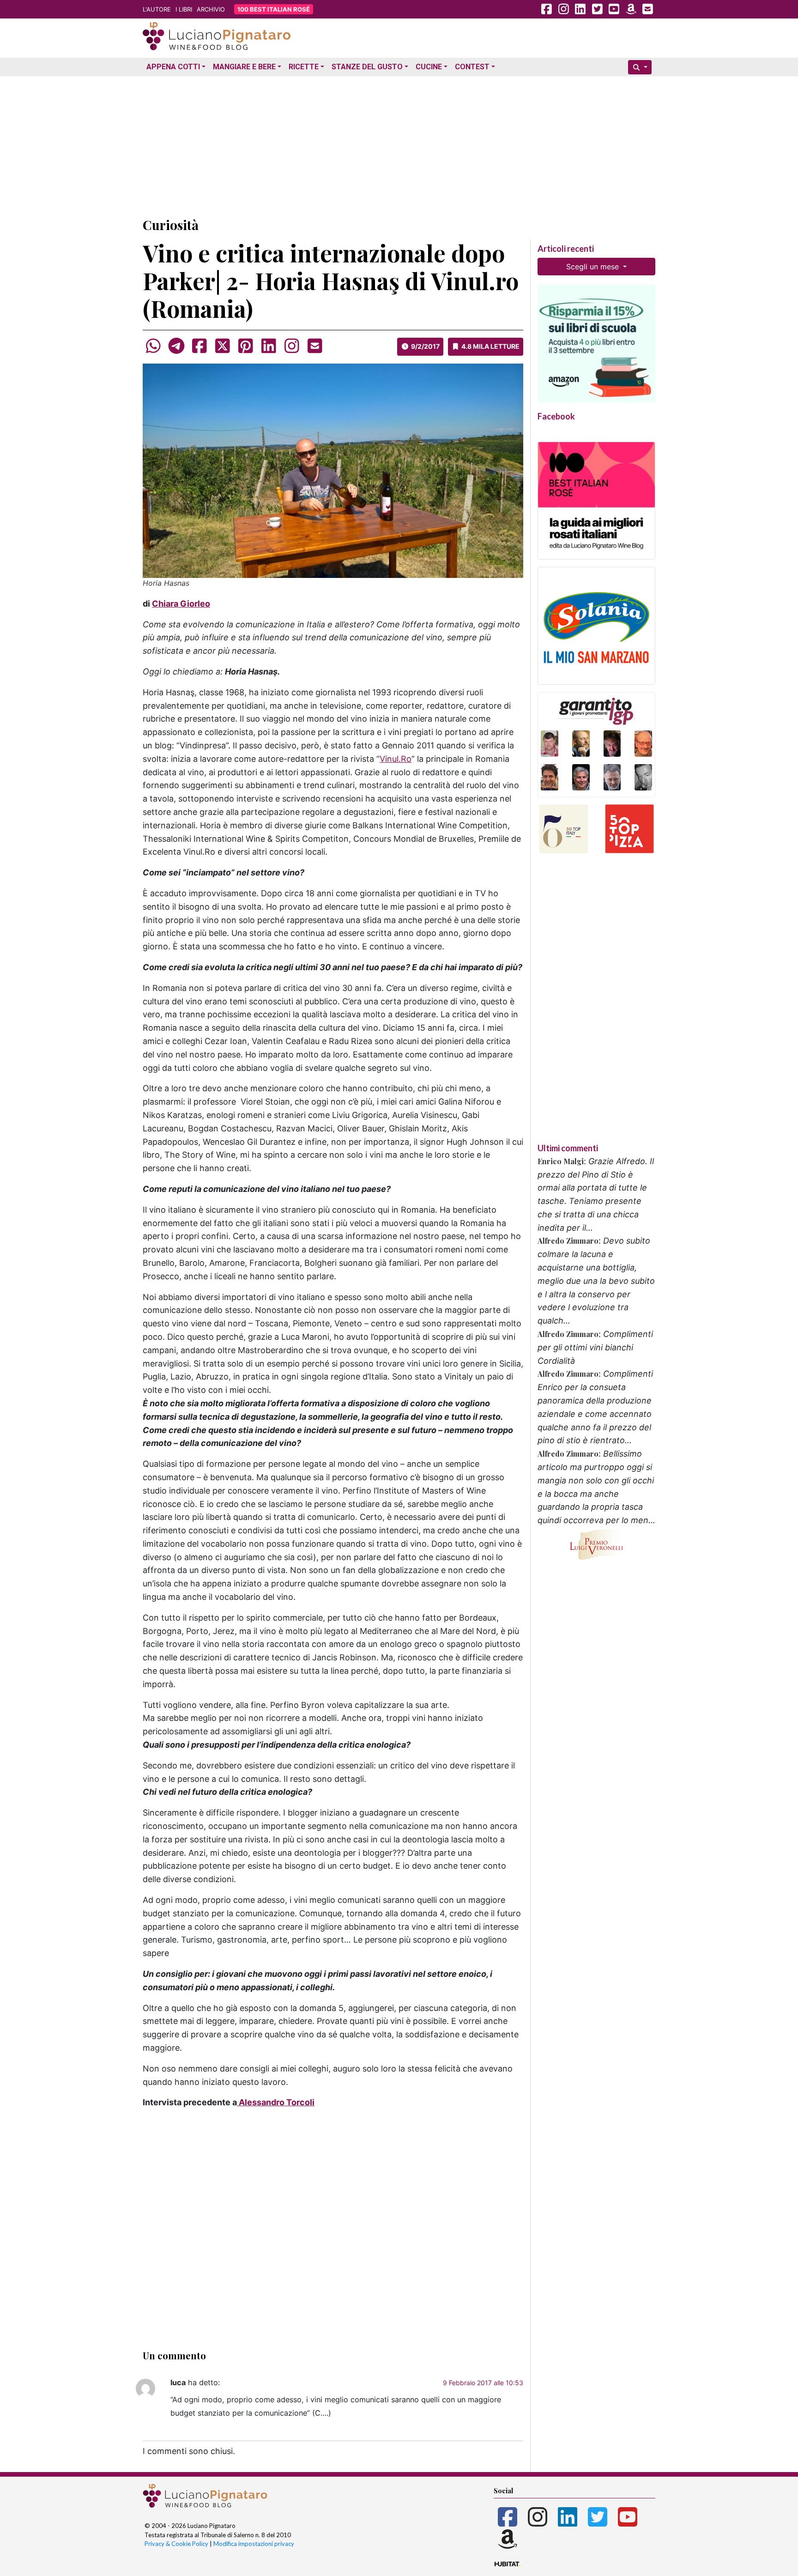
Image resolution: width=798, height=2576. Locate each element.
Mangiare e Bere (244, 67)
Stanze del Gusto (367, 67)
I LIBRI (184, 9)
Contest (472, 67)
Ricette (304, 67)
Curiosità (171, 225)
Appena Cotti (173, 67)
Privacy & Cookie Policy (176, 2544)
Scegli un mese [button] (594, 267)
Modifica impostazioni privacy (254, 2544)
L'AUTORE (157, 9)
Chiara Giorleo (181, 604)
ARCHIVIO (211, 9)
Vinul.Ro (396, 759)
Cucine (429, 67)
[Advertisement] (399, 145)
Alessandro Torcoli (276, 2102)
